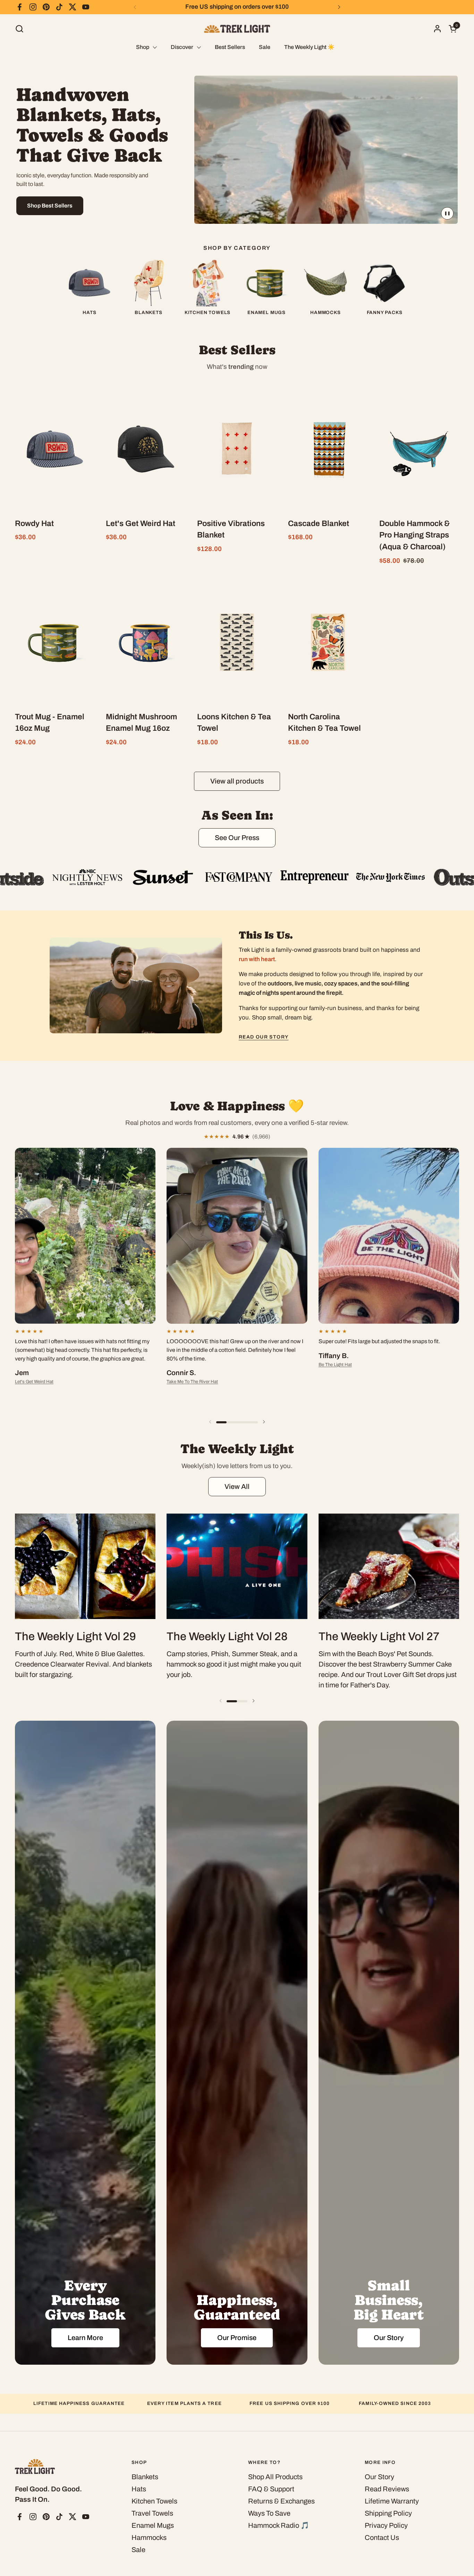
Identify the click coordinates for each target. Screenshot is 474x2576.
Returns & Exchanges (281, 2501)
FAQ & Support (271, 2489)
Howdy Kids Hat (335, 1373)
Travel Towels (152, 2513)
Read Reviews (387, 2489)
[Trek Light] (237, 29)
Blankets (145, 2477)
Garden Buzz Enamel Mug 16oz (197, 1390)
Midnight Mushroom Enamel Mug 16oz (53, 1373)
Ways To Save (269, 2513)
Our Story (379, 2477)
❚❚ (447, 213)
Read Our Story (264, 1037)
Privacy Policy (386, 2525)
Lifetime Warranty (392, 2501)
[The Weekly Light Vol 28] (237, 1566)
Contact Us (382, 2537)
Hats (139, 2489)
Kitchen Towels (154, 2501)
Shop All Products (275, 2477)
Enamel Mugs (153, 2525)
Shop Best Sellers (50, 206)
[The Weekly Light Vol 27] (389, 1566)
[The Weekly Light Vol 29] (85, 1566)
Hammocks (149, 2537)
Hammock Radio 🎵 (279, 2525)
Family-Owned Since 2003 (395, 2403)
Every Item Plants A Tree (184, 2403)
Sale (138, 2550)
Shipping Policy (388, 2513)
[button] (19, 29)
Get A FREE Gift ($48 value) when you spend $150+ (237, 7)
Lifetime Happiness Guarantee (79, 2403)
